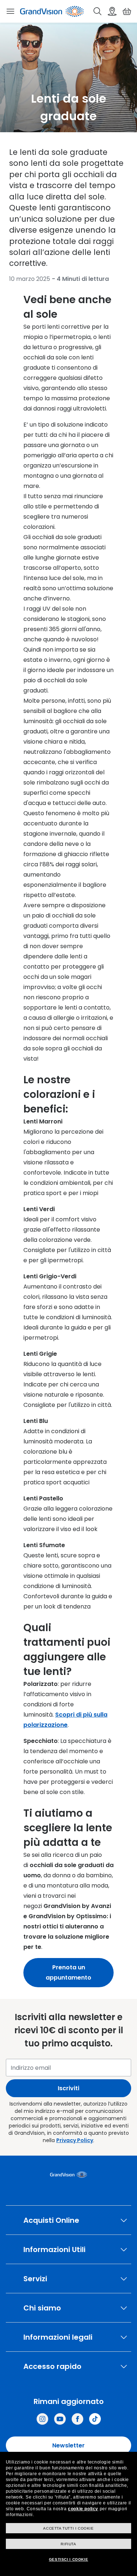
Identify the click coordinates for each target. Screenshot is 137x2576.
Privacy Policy (75, 2140)
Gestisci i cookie (68, 2559)
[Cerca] (98, 11)
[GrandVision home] (68, 2175)
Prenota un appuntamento (68, 1972)
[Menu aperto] (10, 11)
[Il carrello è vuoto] (127, 11)
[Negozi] (112, 11)
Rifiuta (68, 2544)
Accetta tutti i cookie (68, 2528)
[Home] (52, 11)
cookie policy (83, 2509)
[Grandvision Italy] (77, 2419)
